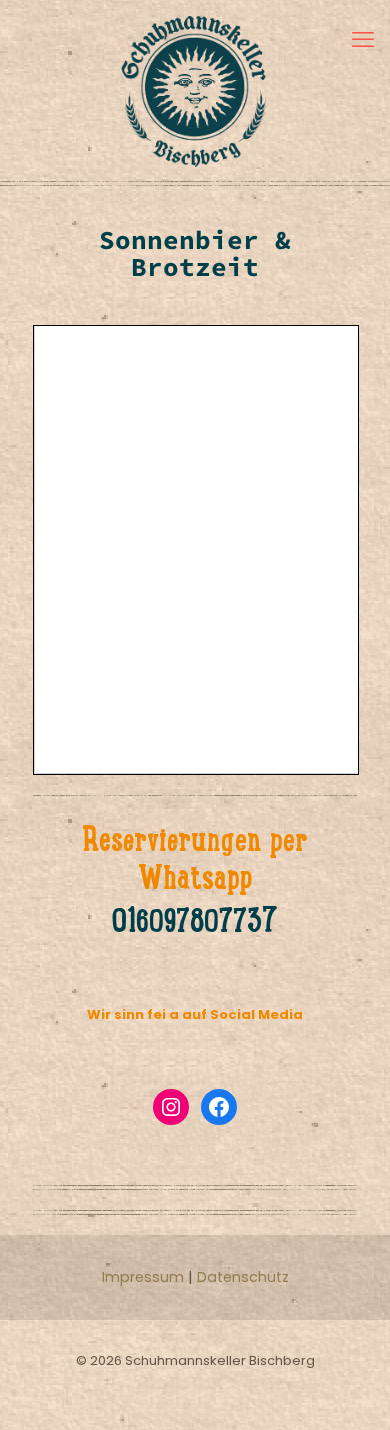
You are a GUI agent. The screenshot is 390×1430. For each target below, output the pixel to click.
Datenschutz (243, 1277)
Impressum (143, 1277)
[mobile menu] (363, 40)
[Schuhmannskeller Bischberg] (195, 90)
